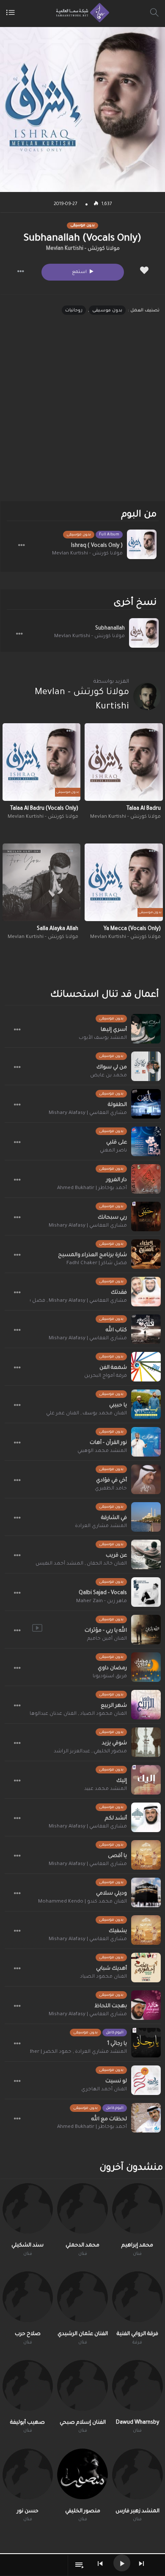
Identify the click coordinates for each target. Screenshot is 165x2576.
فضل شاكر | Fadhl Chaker (97, 1264)
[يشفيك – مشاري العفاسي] (146, 1930)
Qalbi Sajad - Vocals (103, 1593)
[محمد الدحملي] (82, 2208)
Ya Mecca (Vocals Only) (132, 929)
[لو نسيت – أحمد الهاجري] (146, 2080)
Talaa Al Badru (144, 809)
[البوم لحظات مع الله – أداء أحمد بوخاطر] (146, 2118)
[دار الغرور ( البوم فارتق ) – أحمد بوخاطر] (146, 1179)
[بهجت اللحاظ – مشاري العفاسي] (146, 2005)
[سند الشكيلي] (28, 2208)
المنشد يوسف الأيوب (103, 1038)
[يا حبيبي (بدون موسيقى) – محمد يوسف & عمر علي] (146, 1404)
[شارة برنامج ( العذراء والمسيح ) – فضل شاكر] (146, 1254)
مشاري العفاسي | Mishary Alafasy (88, 1113)
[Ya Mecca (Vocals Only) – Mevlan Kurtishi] (124, 883)
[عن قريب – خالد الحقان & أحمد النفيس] (146, 1554)
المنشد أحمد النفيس (59, 1564)
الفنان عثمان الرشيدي (83, 2334)
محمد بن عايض (109, 1076)
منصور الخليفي (110, 1752)
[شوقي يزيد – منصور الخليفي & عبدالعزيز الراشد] (146, 1742)
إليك (122, 1781)
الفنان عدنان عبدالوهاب (51, 1714)
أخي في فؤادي (111, 1481)
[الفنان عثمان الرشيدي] (82, 2297)
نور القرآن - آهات (108, 1443)
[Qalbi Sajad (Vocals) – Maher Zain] (146, 1592)
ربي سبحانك (112, 1218)
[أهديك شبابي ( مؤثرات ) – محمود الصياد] (146, 1968)
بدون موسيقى (107, 311)
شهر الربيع (114, 1706)
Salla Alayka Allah (58, 929)
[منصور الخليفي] (82, 2474)
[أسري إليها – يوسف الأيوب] (146, 1029)
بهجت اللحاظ (111, 2006)
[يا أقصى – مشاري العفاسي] (146, 1855)
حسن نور (28, 2511)
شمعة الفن (113, 1368)
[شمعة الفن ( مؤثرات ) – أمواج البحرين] (146, 1367)
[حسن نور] (28, 2474)
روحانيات (74, 311)
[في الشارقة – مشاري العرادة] (146, 1517)
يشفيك (118, 1931)
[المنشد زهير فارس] (137, 2474)
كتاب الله (116, 1330)
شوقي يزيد (114, 1743)
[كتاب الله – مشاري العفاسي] (146, 1329)
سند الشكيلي (27, 2246)
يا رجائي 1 (117, 2044)
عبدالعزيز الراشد (72, 1752)
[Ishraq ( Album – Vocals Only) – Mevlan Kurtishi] (142, 544)
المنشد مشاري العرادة (101, 1526)
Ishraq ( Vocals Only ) (97, 546)
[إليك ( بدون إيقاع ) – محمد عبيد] (146, 1780)
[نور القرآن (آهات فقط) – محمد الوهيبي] (146, 1442)
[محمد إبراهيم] (137, 2208)
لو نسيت (116, 2081)
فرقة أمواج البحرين (106, 1376)
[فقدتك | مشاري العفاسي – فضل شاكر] (146, 1292)
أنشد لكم (116, 1819)
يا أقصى (117, 1856)
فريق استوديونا (110, 1677)
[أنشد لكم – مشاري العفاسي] (146, 1817)
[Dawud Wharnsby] (137, 2385)
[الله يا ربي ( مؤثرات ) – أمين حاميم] (146, 1630)
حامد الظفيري (111, 1489)
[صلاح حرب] (28, 2297)
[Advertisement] (82, 415)
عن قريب (116, 1556)
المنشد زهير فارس (137, 2511)
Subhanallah (110, 629)
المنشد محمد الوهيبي (102, 1451)
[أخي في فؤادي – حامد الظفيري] (146, 1479)
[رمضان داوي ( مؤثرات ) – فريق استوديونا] (146, 1667)
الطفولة (117, 1105)
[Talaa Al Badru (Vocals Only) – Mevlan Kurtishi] (42, 762)
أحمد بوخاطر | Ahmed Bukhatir (92, 1188)
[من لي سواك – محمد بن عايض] (146, 1066)
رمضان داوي (112, 1668)
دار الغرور (117, 1180)
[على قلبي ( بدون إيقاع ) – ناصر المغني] (146, 1141)
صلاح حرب (28, 2334)
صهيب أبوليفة (27, 2423)
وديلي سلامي (111, 1894)
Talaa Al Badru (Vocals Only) (44, 809)
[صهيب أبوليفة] (28, 2385)
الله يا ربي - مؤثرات (106, 1631)
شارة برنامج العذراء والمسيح (92, 1255)
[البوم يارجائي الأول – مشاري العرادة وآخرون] (146, 2043)
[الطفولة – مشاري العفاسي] (146, 1104)
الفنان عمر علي (63, 1414)
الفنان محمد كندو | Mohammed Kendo (82, 1902)
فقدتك (119, 1293)
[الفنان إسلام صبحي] (82, 2385)
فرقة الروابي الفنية (137, 2334)
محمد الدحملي (82, 2246)
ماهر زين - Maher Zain (102, 1602)
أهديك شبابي (111, 1969)
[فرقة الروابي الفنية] (137, 2297)
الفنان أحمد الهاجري (104, 2090)
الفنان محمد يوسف (105, 1414)
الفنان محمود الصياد (103, 1714)
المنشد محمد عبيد (106, 1789)
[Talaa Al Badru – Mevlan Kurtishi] (124, 762)
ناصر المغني (113, 1151)
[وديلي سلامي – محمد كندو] (146, 1892)
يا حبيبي (118, 1406)
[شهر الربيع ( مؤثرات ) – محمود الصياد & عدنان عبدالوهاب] (146, 1705)
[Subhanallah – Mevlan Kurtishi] (144, 633)
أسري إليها (114, 1030)
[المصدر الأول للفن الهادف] (81, 13)
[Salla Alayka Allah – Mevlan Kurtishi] (42, 883)
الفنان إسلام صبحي (83, 2423)
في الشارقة (114, 1518)
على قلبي (117, 1143)
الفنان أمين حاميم (107, 1639)
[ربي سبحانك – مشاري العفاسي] (146, 1216)
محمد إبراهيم (137, 2246)
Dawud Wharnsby (137, 2423)
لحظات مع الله (109, 2119)
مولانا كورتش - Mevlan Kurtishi (83, 249)
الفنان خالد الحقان (107, 1564)
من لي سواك (112, 1068)
